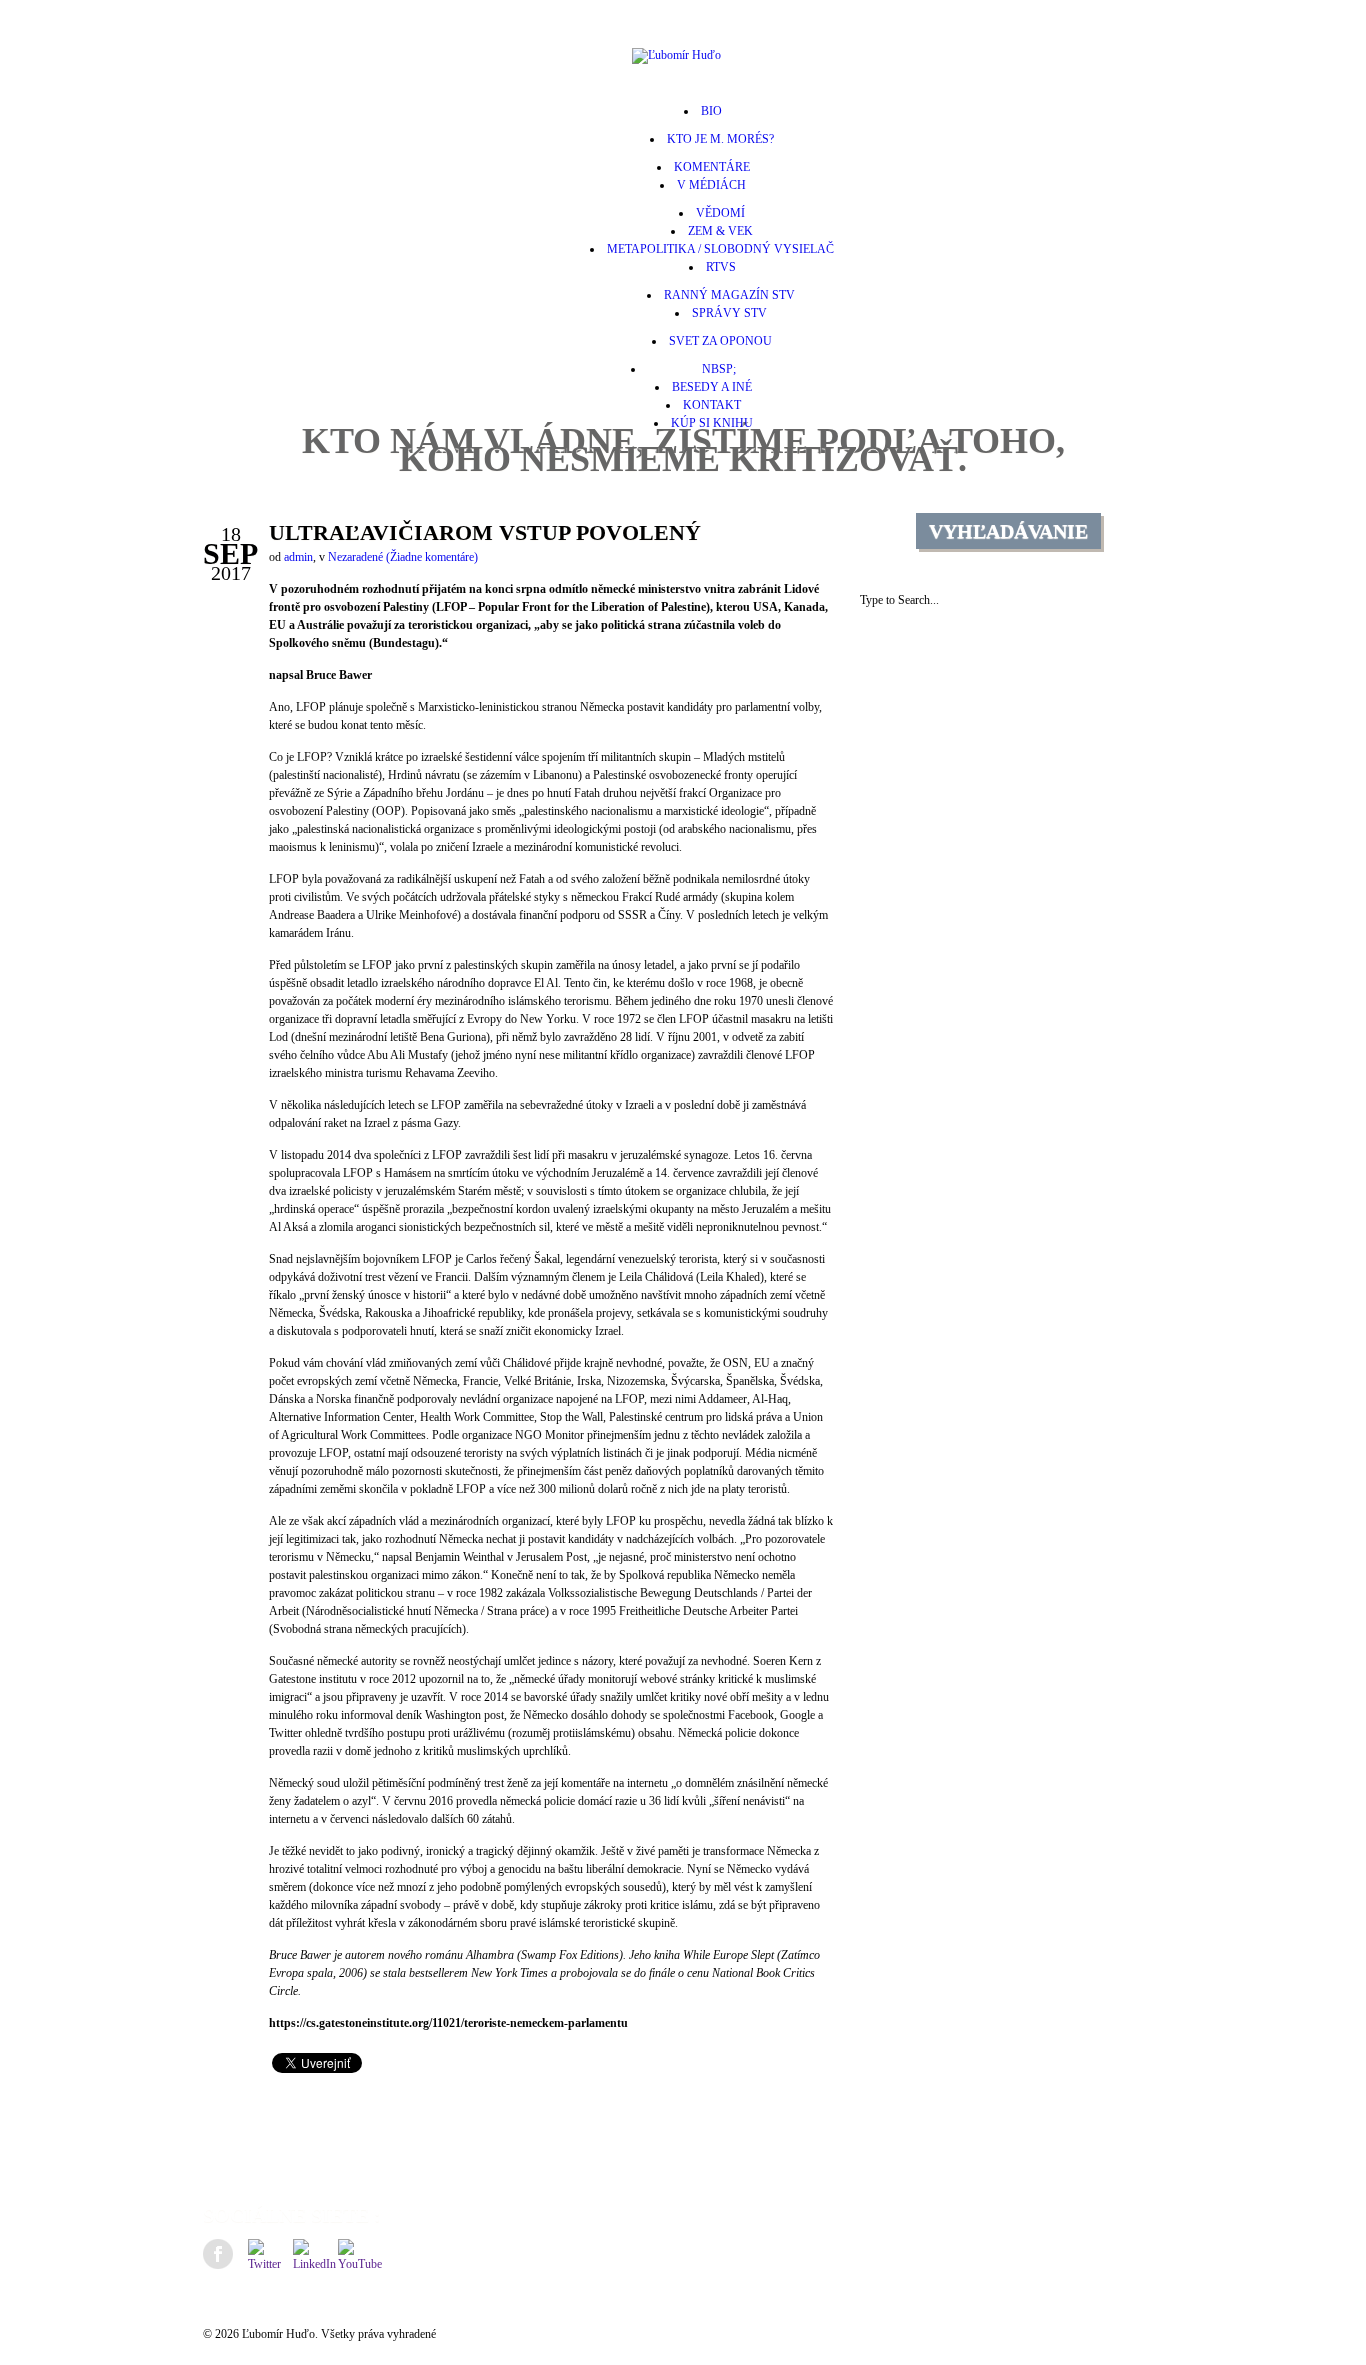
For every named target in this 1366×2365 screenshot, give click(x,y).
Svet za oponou (720, 341)
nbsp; (711, 369)
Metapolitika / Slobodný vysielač (720, 249)
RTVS (721, 267)
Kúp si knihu (712, 423)
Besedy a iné (712, 387)
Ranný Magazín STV (729, 295)
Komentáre (712, 167)
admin (298, 557)
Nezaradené (355, 557)
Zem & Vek (720, 231)
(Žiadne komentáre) (432, 557)
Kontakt (712, 405)
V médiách (711, 185)
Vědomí (720, 213)
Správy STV (729, 313)
